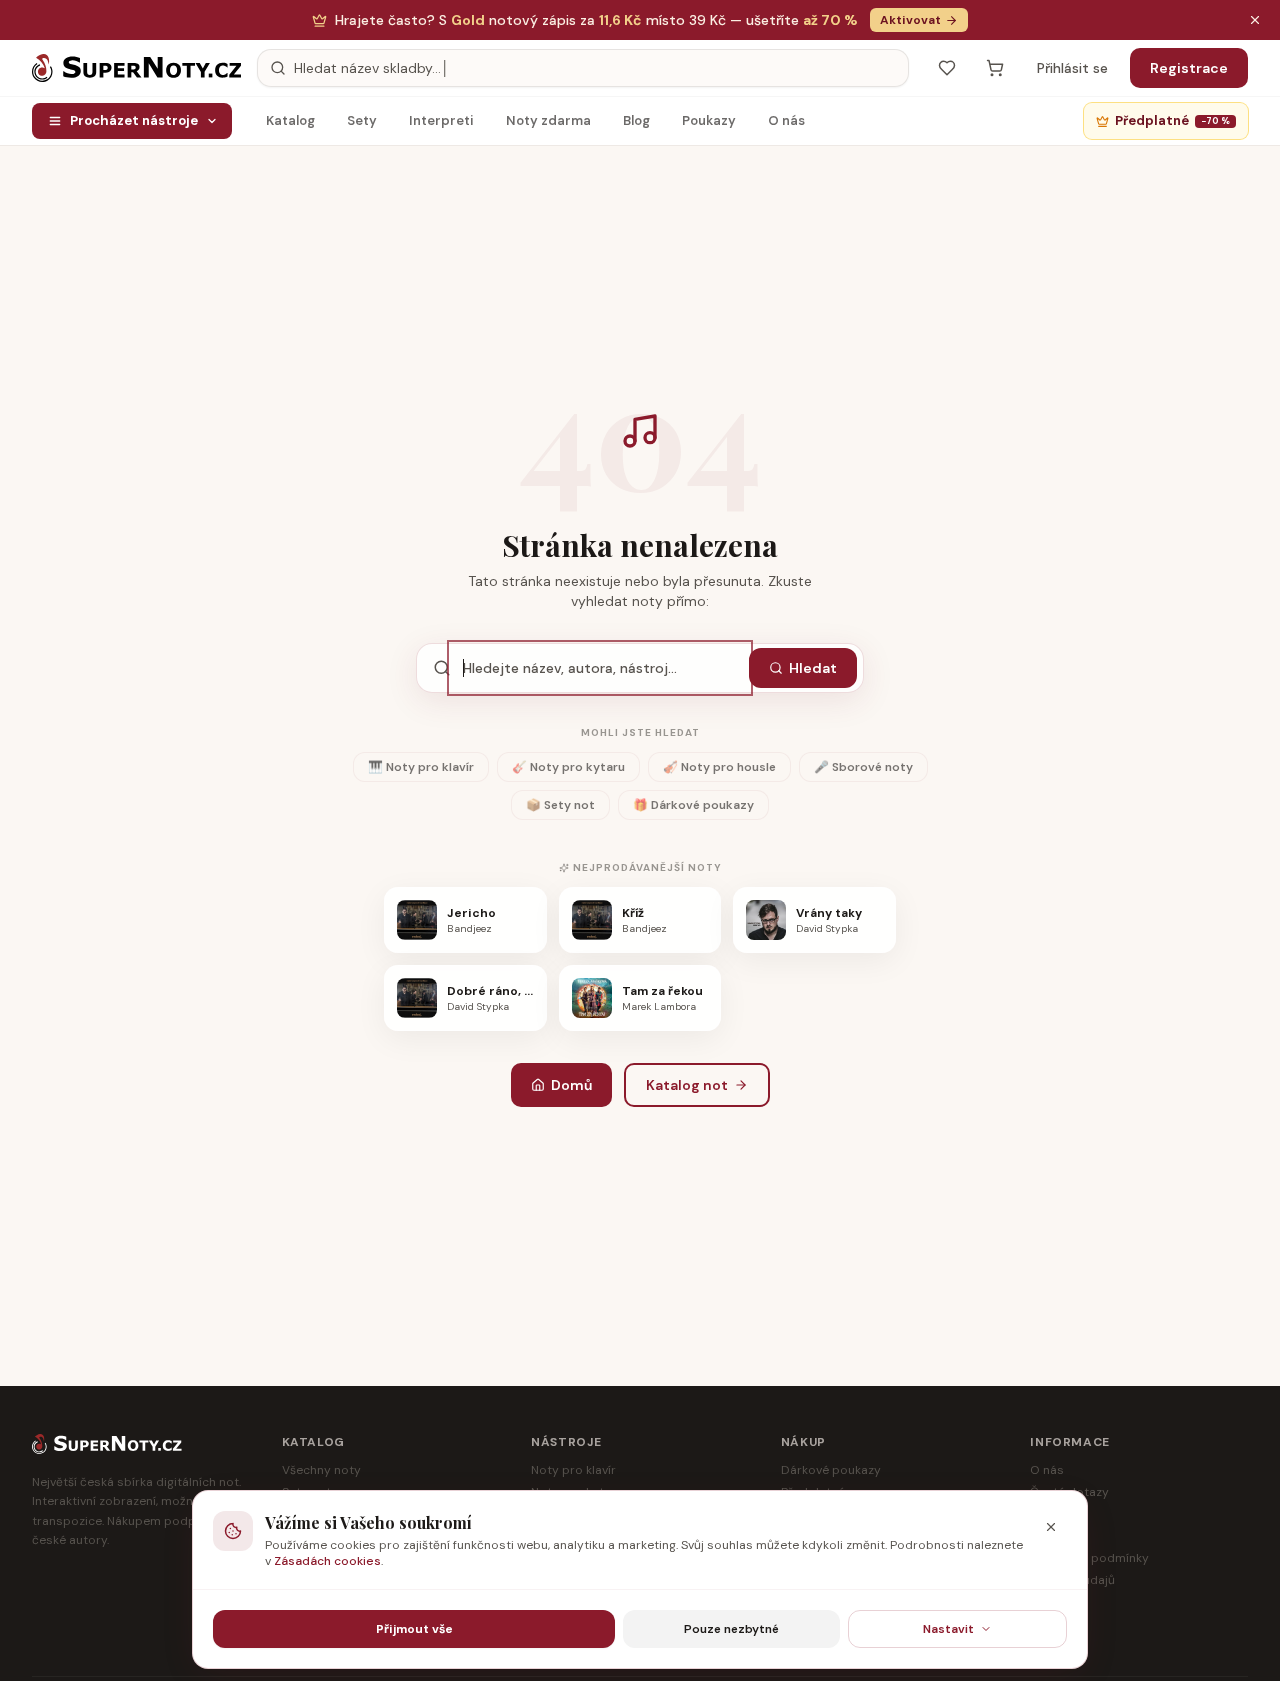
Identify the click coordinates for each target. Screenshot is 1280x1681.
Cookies (1054, 1602)
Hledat (813, 668)
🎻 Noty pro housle (719, 767)
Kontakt (1052, 1624)
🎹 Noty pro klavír (421, 767)
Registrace (1189, 68)
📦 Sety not (560, 805)
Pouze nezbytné (731, 1629)
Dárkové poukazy (831, 1470)
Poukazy (709, 120)
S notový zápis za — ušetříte (596, 20)
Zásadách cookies (327, 1561)
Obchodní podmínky (1089, 1558)
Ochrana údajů (1072, 1580)
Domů (571, 1085)
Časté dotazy (1069, 1492)
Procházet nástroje (134, 120)
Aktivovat (910, 20)
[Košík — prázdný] (995, 68)
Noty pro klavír (573, 1470)
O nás (786, 120)
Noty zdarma (548, 120)
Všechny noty (321, 1470)
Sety (362, 120)
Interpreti (441, 120)
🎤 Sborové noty (863, 767)
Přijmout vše (414, 1629)
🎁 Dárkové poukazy (693, 805)
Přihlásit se (1072, 68)
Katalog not (687, 1085)
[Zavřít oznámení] (1255, 20)
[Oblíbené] (947, 68)
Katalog (290, 120)
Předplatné (1172, 120)
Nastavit (948, 1629)
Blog (636, 120)
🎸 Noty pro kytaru (568, 767)
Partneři (1053, 1514)
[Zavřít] (1051, 1527)
